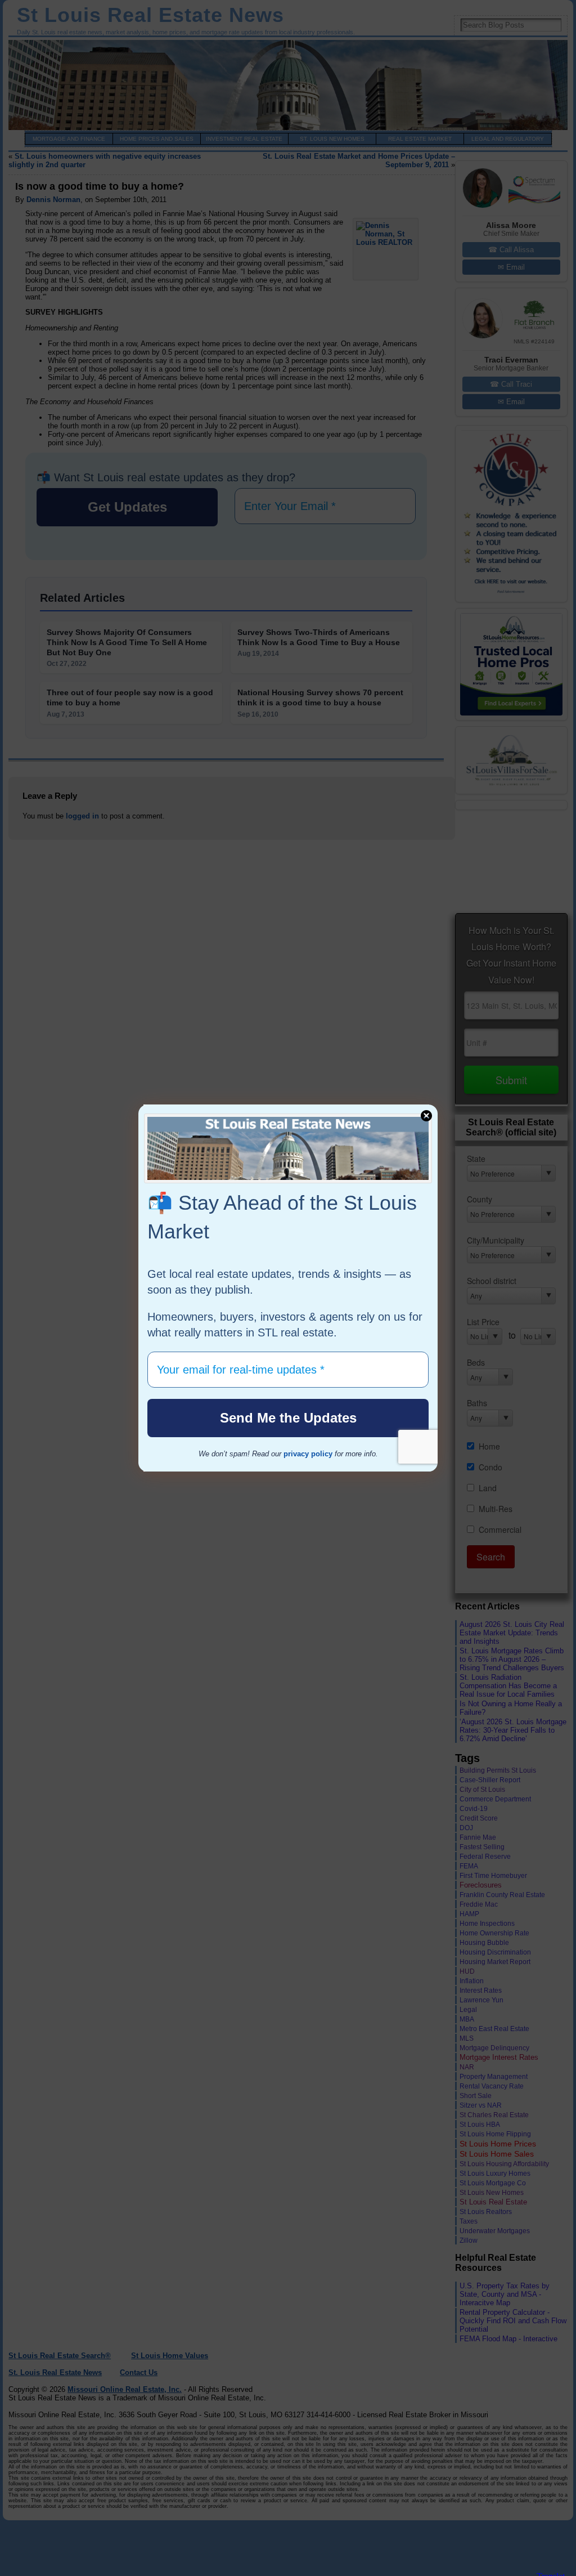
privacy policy (308, 1454)
